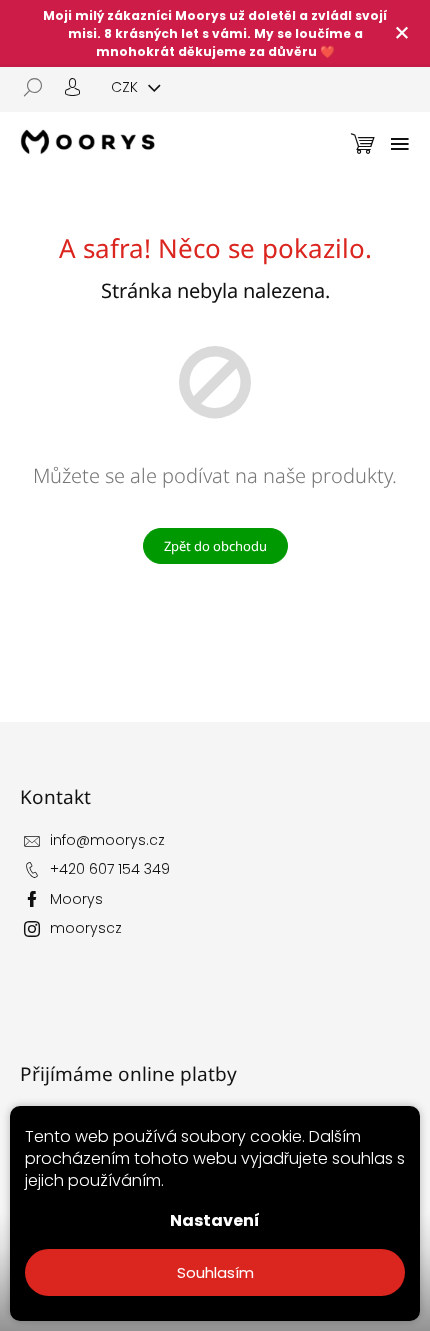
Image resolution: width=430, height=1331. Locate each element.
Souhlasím (215, 1272)
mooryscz (86, 928)
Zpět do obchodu (215, 546)
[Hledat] (40, 87)
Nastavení (215, 1220)
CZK (126, 87)
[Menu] (400, 144)
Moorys (76, 899)
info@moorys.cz (107, 840)
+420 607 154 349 (110, 869)
